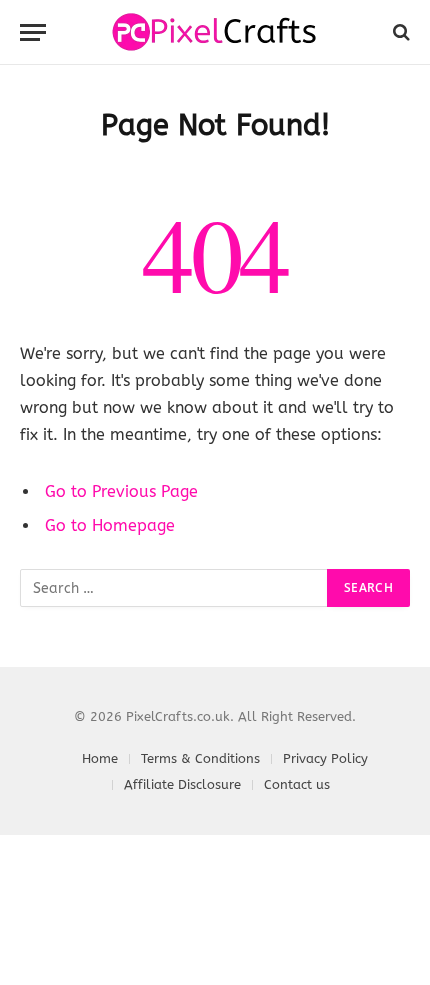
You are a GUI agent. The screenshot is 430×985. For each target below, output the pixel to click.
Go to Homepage (110, 525)
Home (100, 758)
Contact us (297, 784)
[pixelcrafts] (215, 32)
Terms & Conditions (200, 758)
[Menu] (33, 32)
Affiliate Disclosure (182, 784)
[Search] (399, 32)
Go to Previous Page (121, 491)
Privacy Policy (325, 758)
